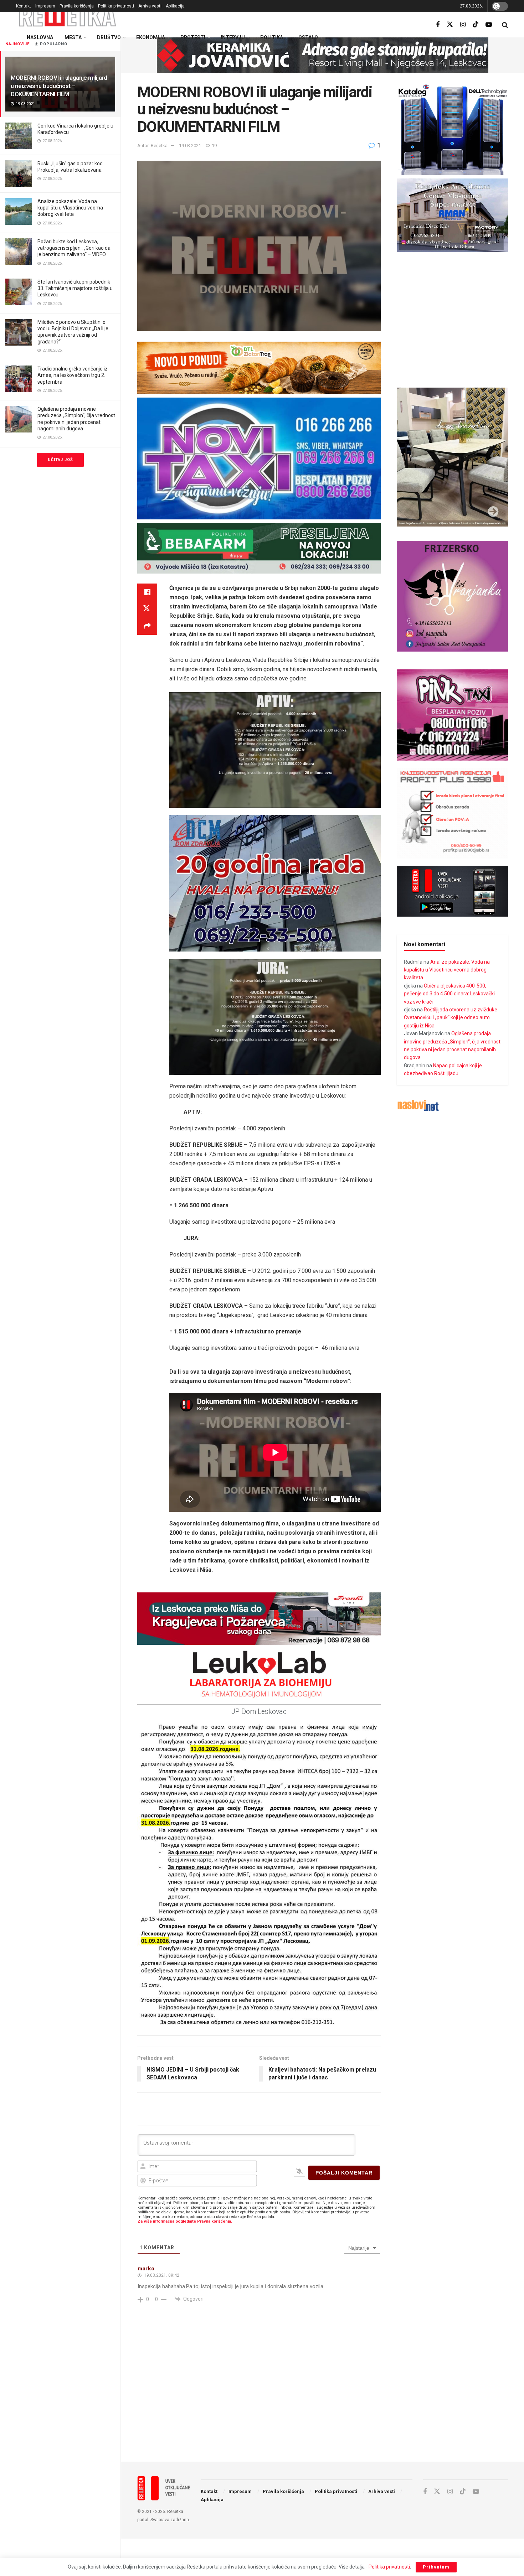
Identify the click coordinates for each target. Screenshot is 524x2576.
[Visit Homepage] (68, 16)
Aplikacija (175, 6)
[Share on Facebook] (147, 592)
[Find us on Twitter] (450, 25)
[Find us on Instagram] (463, 25)
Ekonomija (151, 37)
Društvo (109, 37)
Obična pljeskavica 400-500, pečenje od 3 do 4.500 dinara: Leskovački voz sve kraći (449, 994)
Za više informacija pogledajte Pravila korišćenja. (185, 2221)
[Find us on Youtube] (489, 25)
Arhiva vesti (150, 6)
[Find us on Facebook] (438, 25)
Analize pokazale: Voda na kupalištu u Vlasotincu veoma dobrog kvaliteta (70, 208)
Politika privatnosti (116, 6)
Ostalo (308, 37)
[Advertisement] (323, 2398)
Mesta (73, 37)
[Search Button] (505, 25)
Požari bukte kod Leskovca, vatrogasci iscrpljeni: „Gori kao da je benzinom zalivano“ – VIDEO (74, 248)
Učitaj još (60, 460)
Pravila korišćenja (77, 6)
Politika (272, 37)
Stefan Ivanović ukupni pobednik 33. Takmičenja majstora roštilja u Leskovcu (75, 288)
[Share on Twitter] (147, 609)
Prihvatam (436, 2567)
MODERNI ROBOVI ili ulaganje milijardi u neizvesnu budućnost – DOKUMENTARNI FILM (60, 86)
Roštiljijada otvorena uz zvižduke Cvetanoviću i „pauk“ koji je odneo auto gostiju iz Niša (451, 1018)
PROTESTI (193, 37)
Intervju (233, 37)
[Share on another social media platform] (147, 626)
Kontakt (24, 6)
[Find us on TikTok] (476, 25)
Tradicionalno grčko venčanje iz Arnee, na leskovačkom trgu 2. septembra (73, 375)
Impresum (45, 6)
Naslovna (40, 37)
